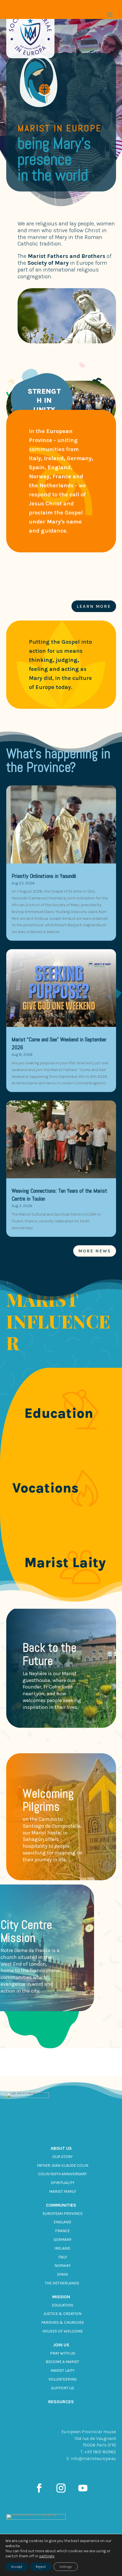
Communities (61, 2205)
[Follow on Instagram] (61, 2488)
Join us (61, 2345)
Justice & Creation (62, 2314)
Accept (17, 2567)
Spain (62, 2274)
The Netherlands (62, 2283)
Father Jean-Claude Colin (63, 2165)
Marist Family (63, 2191)
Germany (63, 2240)
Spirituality (63, 2183)
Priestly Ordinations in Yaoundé (44, 876)
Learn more (94, 606)
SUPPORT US (63, 2388)
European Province (63, 2214)
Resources (61, 2402)
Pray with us (63, 2353)
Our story (62, 2157)
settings (47, 2556)
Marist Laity (62, 2371)
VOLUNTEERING (63, 2379)
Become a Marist (62, 2362)
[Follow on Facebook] (39, 2488)
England (62, 2222)
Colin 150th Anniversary (62, 2174)
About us (61, 2148)
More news (95, 1251)
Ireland (62, 2248)
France (62, 2231)
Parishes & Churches (63, 2322)
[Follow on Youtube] (83, 2488)
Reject (41, 2567)
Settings (66, 2567)
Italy (63, 2257)
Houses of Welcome (63, 2331)
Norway (63, 2266)
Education (62, 2305)
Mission (61, 2297)
